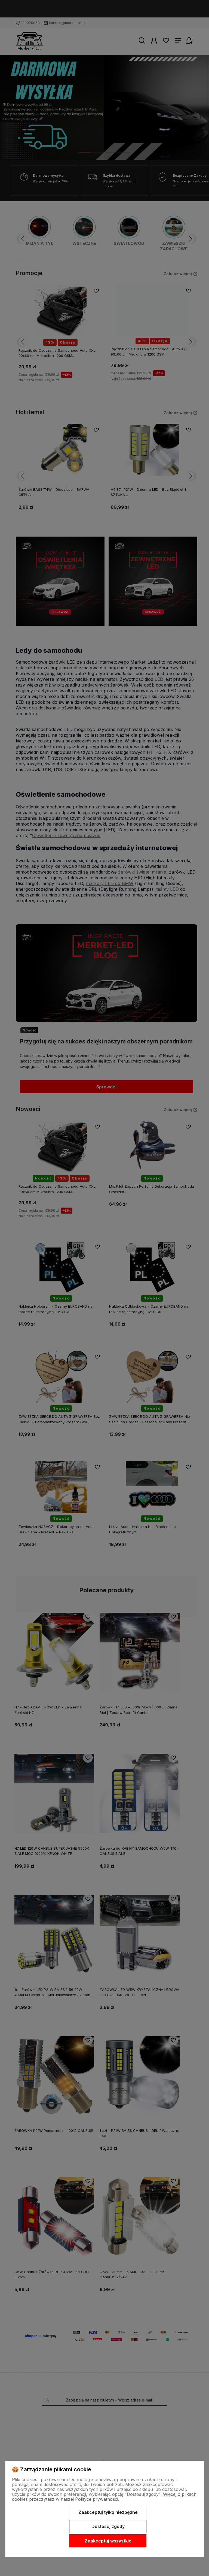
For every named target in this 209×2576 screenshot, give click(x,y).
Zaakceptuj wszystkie (108, 2541)
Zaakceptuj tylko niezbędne (108, 2512)
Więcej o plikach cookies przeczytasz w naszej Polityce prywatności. (104, 2497)
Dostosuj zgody (108, 2526)
